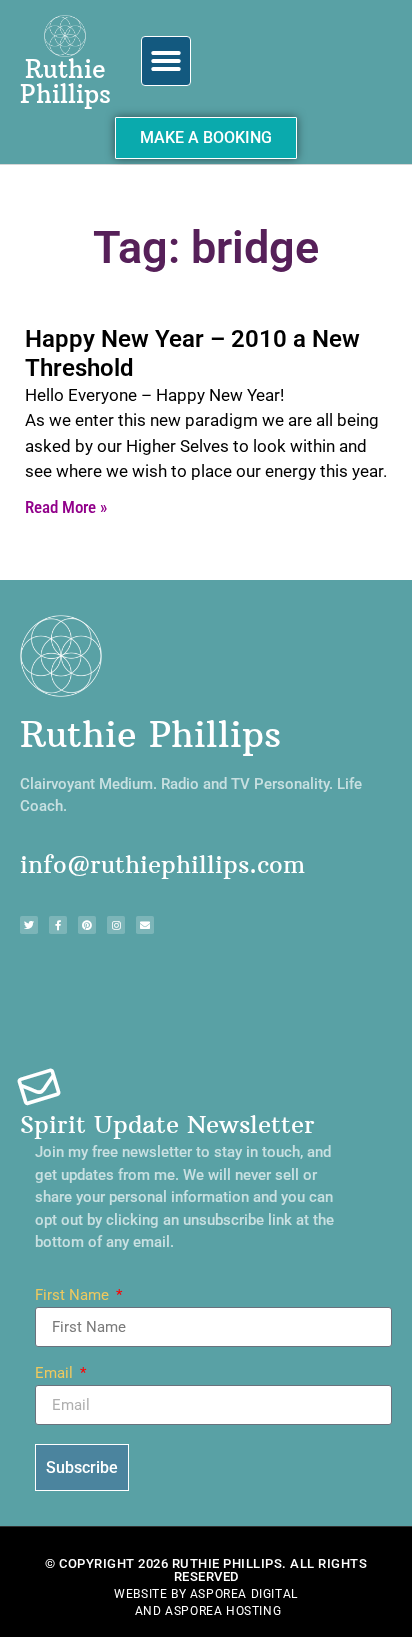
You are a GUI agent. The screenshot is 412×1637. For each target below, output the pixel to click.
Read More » (66, 507)
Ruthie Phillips (65, 81)
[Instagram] (116, 925)
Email (56, 1374)
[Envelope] (145, 925)
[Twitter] (29, 925)
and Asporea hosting (208, 1611)
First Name (74, 1296)
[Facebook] (58, 925)
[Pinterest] (87, 925)
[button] (166, 61)
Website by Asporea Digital (206, 1594)
